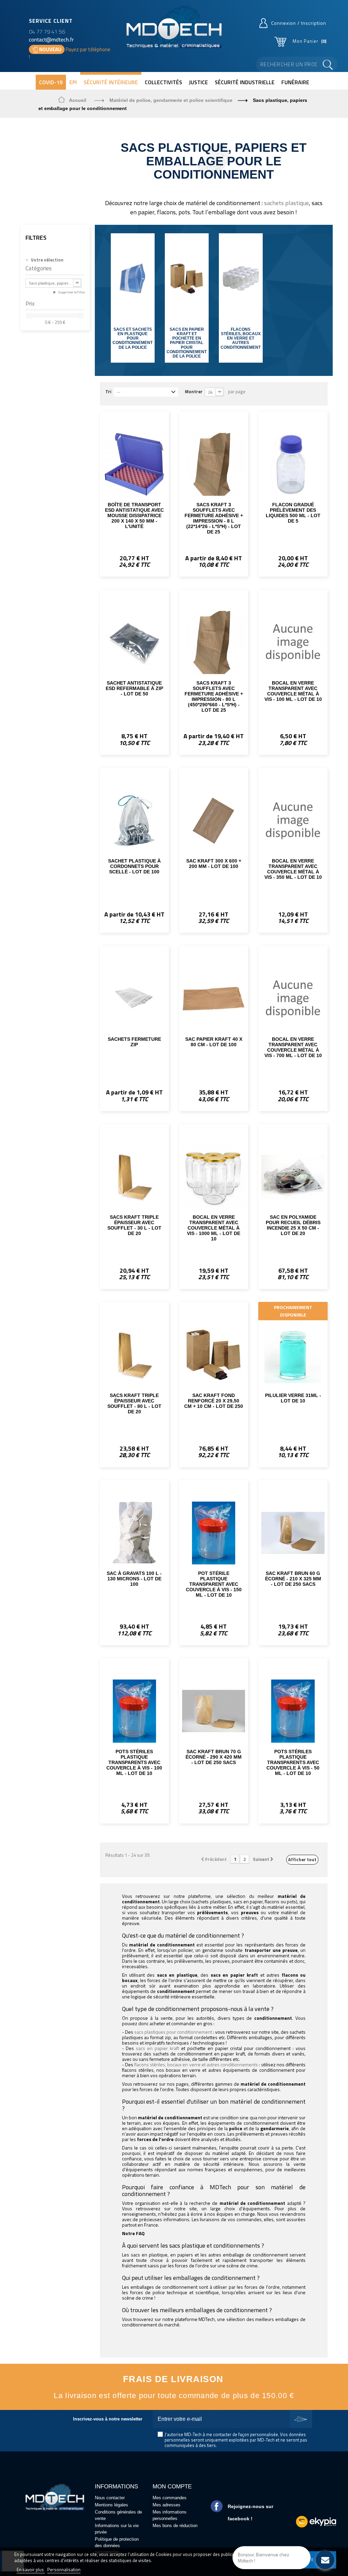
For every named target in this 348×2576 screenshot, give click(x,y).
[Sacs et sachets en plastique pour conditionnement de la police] (133, 279)
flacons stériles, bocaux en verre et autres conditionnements (196, 2064)
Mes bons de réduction (175, 2526)
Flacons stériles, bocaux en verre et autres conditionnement (241, 338)
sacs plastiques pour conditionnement (173, 2032)
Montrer (194, 391)
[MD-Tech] (174, 28)
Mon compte (172, 2487)
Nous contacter (110, 2498)
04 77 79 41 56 (47, 32)
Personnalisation (64, 2570)
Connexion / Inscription (299, 23)
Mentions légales (111, 2505)
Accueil (78, 100)
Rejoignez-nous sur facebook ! (250, 2512)
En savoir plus (31, 2570)
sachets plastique (286, 203)
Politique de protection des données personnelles (117, 2546)
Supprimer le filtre (71, 292)
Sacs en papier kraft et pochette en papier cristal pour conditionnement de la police (187, 343)
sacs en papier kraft (158, 2048)
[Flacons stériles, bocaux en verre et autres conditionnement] (241, 279)
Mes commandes (170, 2498)
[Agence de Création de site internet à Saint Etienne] (316, 2521)
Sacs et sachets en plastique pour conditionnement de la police (133, 338)
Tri (108, 391)
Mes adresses (167, 2505)
